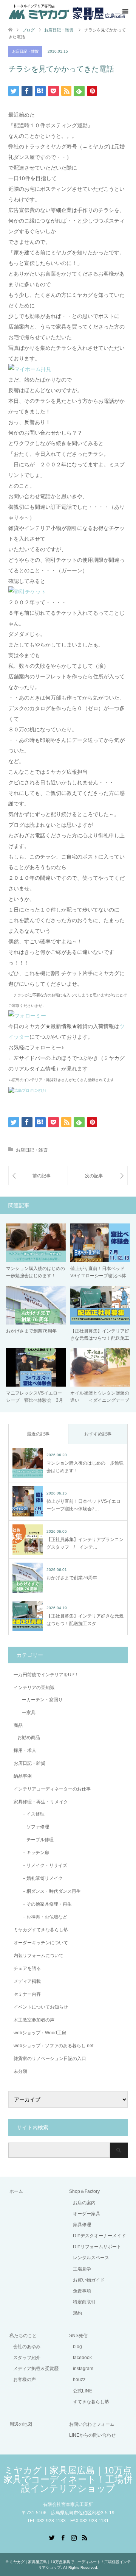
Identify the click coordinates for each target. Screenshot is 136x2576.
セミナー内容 (27, 1994)
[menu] (125, 11)
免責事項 (82, 2291)
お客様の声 (25, 2380)
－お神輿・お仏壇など (42, 1917)
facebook (82, 2358)
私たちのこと (23, 2336)
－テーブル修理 (36, 1840)
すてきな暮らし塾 (91, 2402)
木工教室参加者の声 (34, 2020)
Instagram (74, 2537)
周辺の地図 (21, 2424)
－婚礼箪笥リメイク (40, 1878)
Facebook (63, 2537)
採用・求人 (25, 1750)
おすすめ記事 (98, 1434)
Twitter (52, 2537)
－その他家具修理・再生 (45, 1904)
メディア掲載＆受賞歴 (36, 2369)
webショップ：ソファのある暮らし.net (53, 2046)
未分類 (20, 2071)
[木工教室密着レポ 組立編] (38, 1176)
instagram (83, 2369)
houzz (79, 2380)
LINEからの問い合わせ (92, 2435)
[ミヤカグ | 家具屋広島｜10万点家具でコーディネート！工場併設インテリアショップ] (67, 11)
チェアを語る (27, 1968)
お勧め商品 (29, 1738)
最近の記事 (38, 1434)
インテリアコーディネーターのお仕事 (52, 1789)
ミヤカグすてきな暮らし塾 (41, 1930)
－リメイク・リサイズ (42, 1865)
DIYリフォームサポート (97, 2247)
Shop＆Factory (84, 2191)
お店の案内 (84, 2203)
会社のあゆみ (27, 2347)
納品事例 (23, 1776)
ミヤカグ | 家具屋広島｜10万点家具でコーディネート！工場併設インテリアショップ (68, 2479)
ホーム (16, 2191)
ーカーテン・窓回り (40, 1700)
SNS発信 (78, 2336)
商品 (18, 1725)
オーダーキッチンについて (41, 1943)
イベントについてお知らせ (41, 2007)
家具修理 (82, 2225)
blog (77, 2347)
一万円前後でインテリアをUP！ (46, 1675)
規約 (77, 2313)
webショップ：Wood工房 (40, 2033)
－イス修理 (31, 1814)
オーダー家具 (87, 2214)
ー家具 (26, 1713)
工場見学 (82, 2269)
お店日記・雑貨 (25, 51)
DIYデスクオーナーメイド (99, 2236)
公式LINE (83, 2391)
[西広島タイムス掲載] (98, 1176)
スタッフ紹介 (27, 2358)
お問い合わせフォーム (92, 2424)
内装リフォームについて (39, 1956)
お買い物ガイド (89, 2280)
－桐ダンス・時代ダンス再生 (49, 1891)
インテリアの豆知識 (34, 1688)
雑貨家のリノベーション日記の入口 (50, 2059)
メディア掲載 (27, 1981)
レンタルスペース (91, 2258)
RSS (85, 2537)
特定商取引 (84, 2302)
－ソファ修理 (33, 1827)
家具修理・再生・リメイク (41, 1802)
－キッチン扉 (33, 1853)
